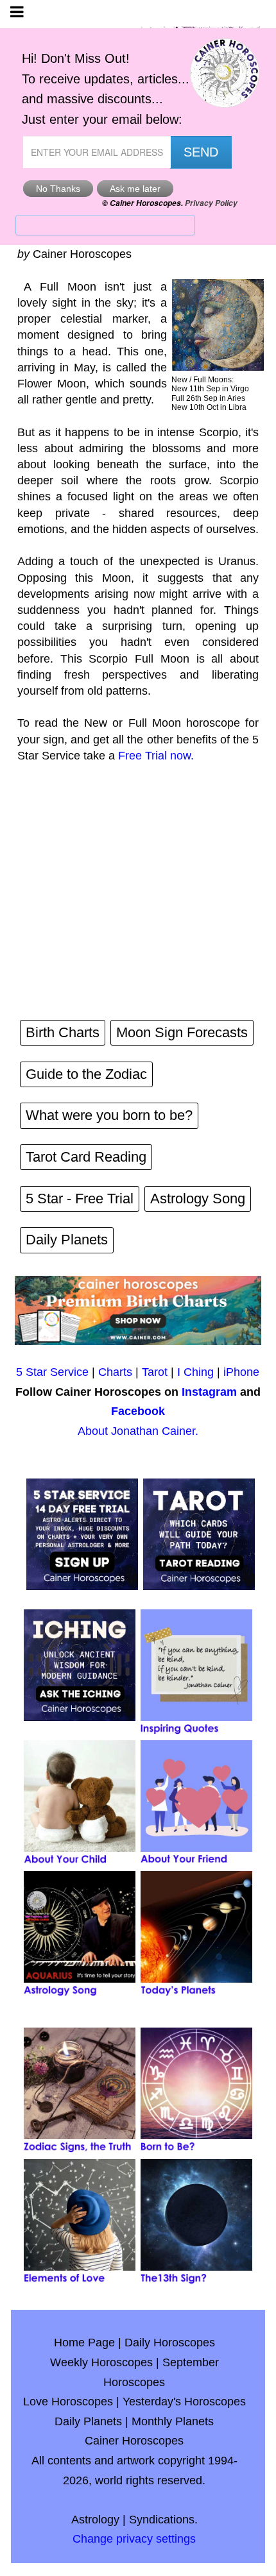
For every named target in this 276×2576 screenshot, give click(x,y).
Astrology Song (198, 1199)
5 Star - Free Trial (80, 1199)
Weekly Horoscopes (101, 2362)
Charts (115, 1372)
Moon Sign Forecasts (182, 1032)
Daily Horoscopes (170, 2343)
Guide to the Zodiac (86, 1074)
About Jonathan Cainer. (138, 1431)
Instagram (209, 1392)
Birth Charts (63, 1032)
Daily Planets (67, 1240)
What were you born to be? (109, 1115)
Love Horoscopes (68, 2402)
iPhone (241, 1372)
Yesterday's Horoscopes (184, 2402)
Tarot (155, 1372)
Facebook (138, 1411)
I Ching (195, 1372)
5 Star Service (52, 1372)
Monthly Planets (173, 2421)
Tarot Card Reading (86, 1157)
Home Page (84, 2343)
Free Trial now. (156, 756)
